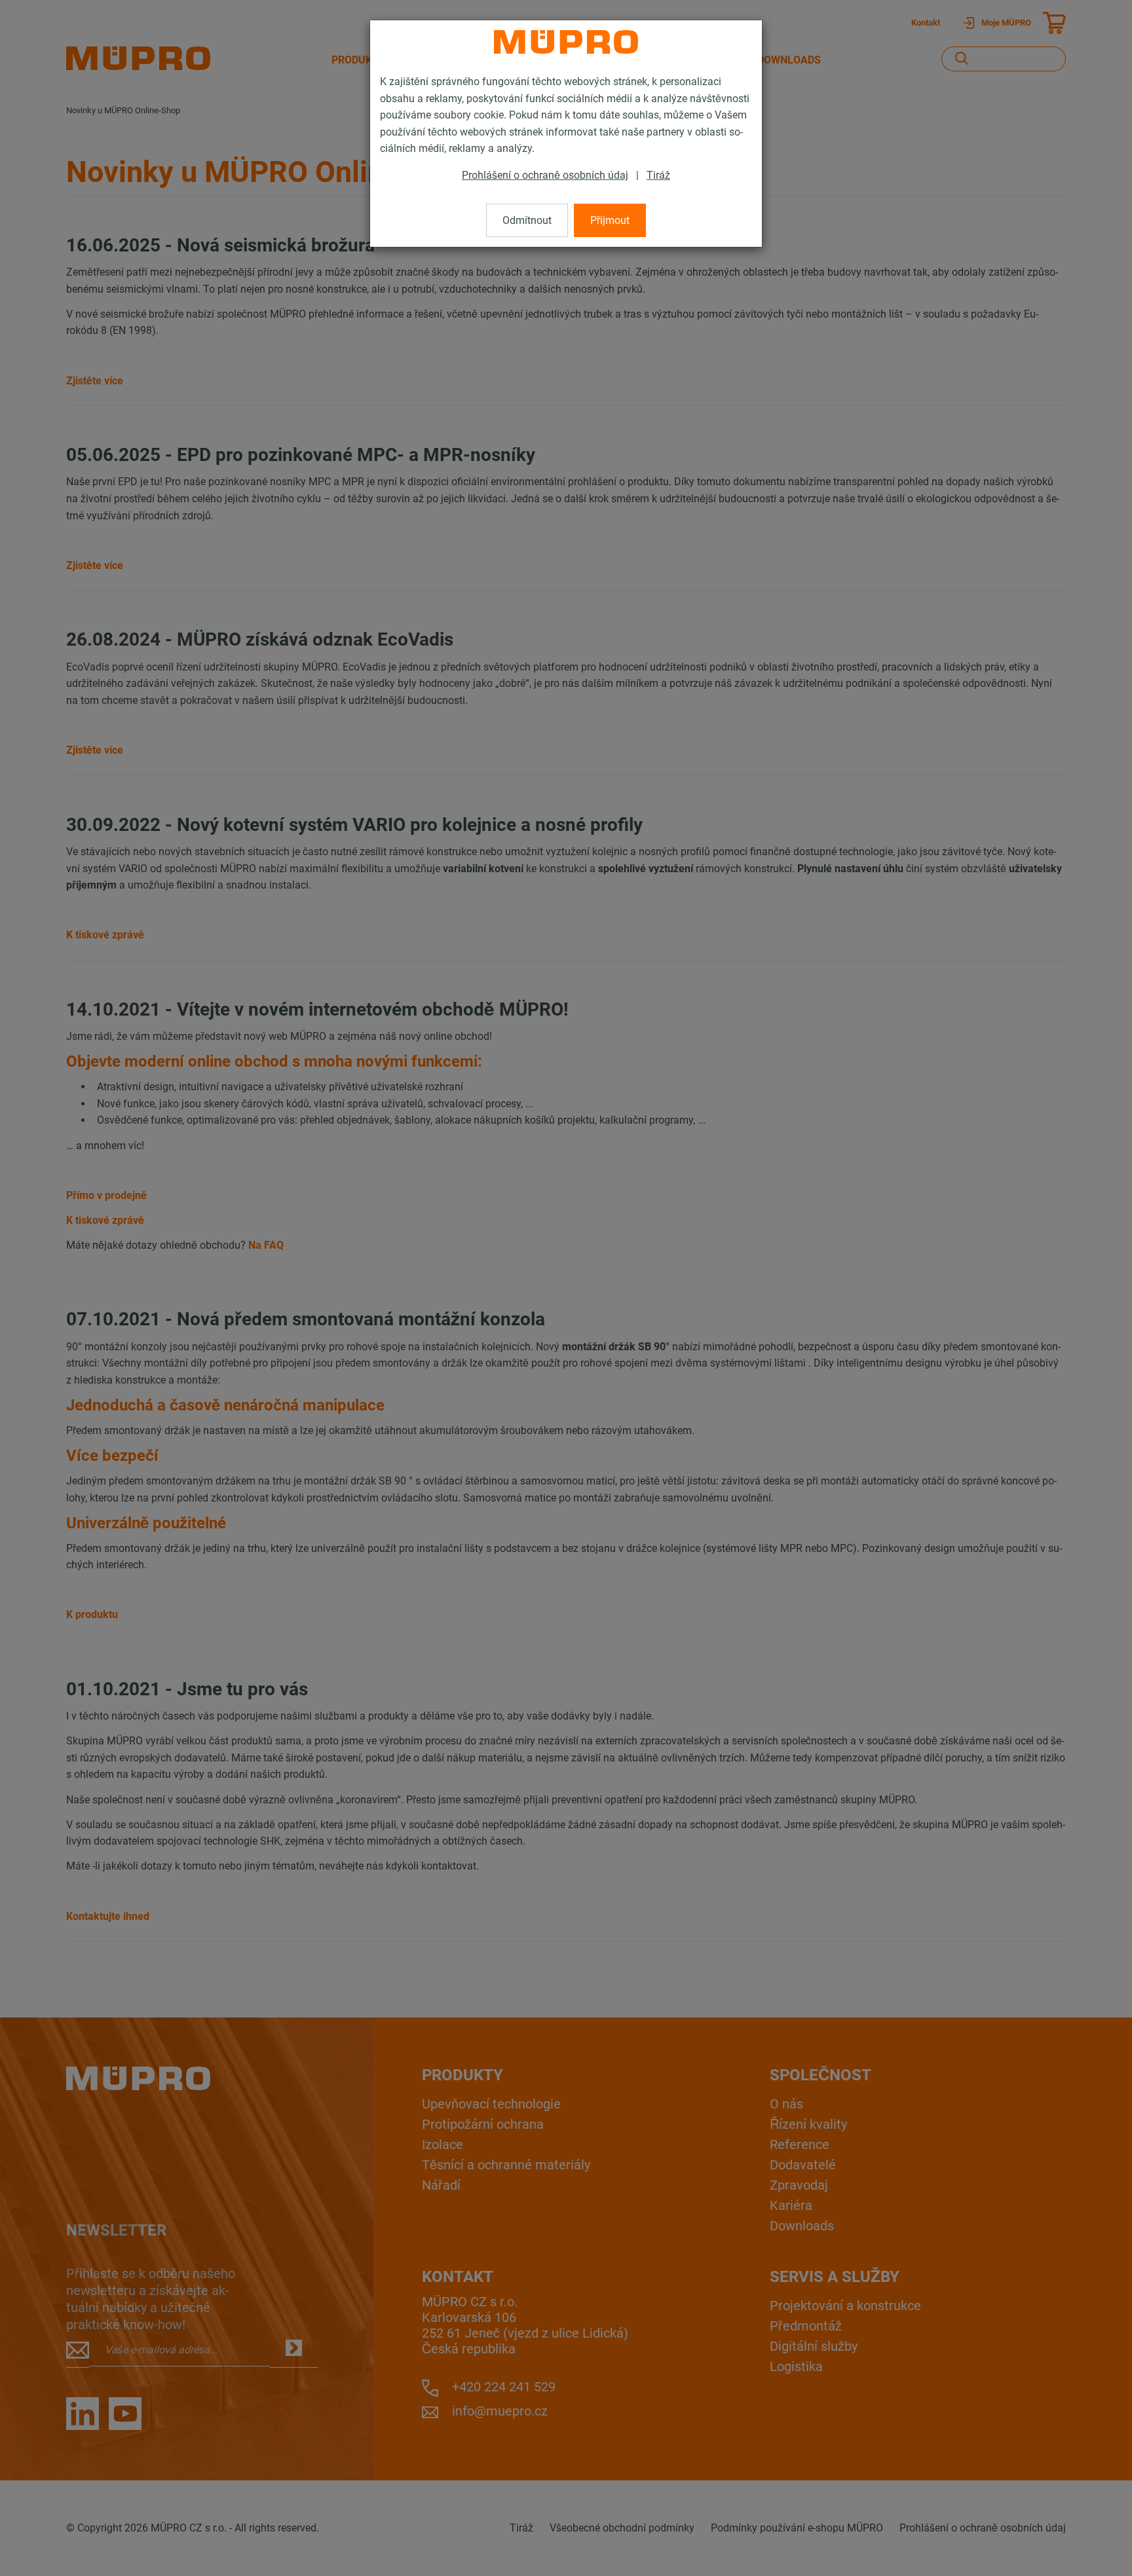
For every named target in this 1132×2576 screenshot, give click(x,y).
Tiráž (658, 175)
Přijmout (610, 220)
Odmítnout (527, 220)
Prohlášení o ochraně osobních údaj (545, 175)
